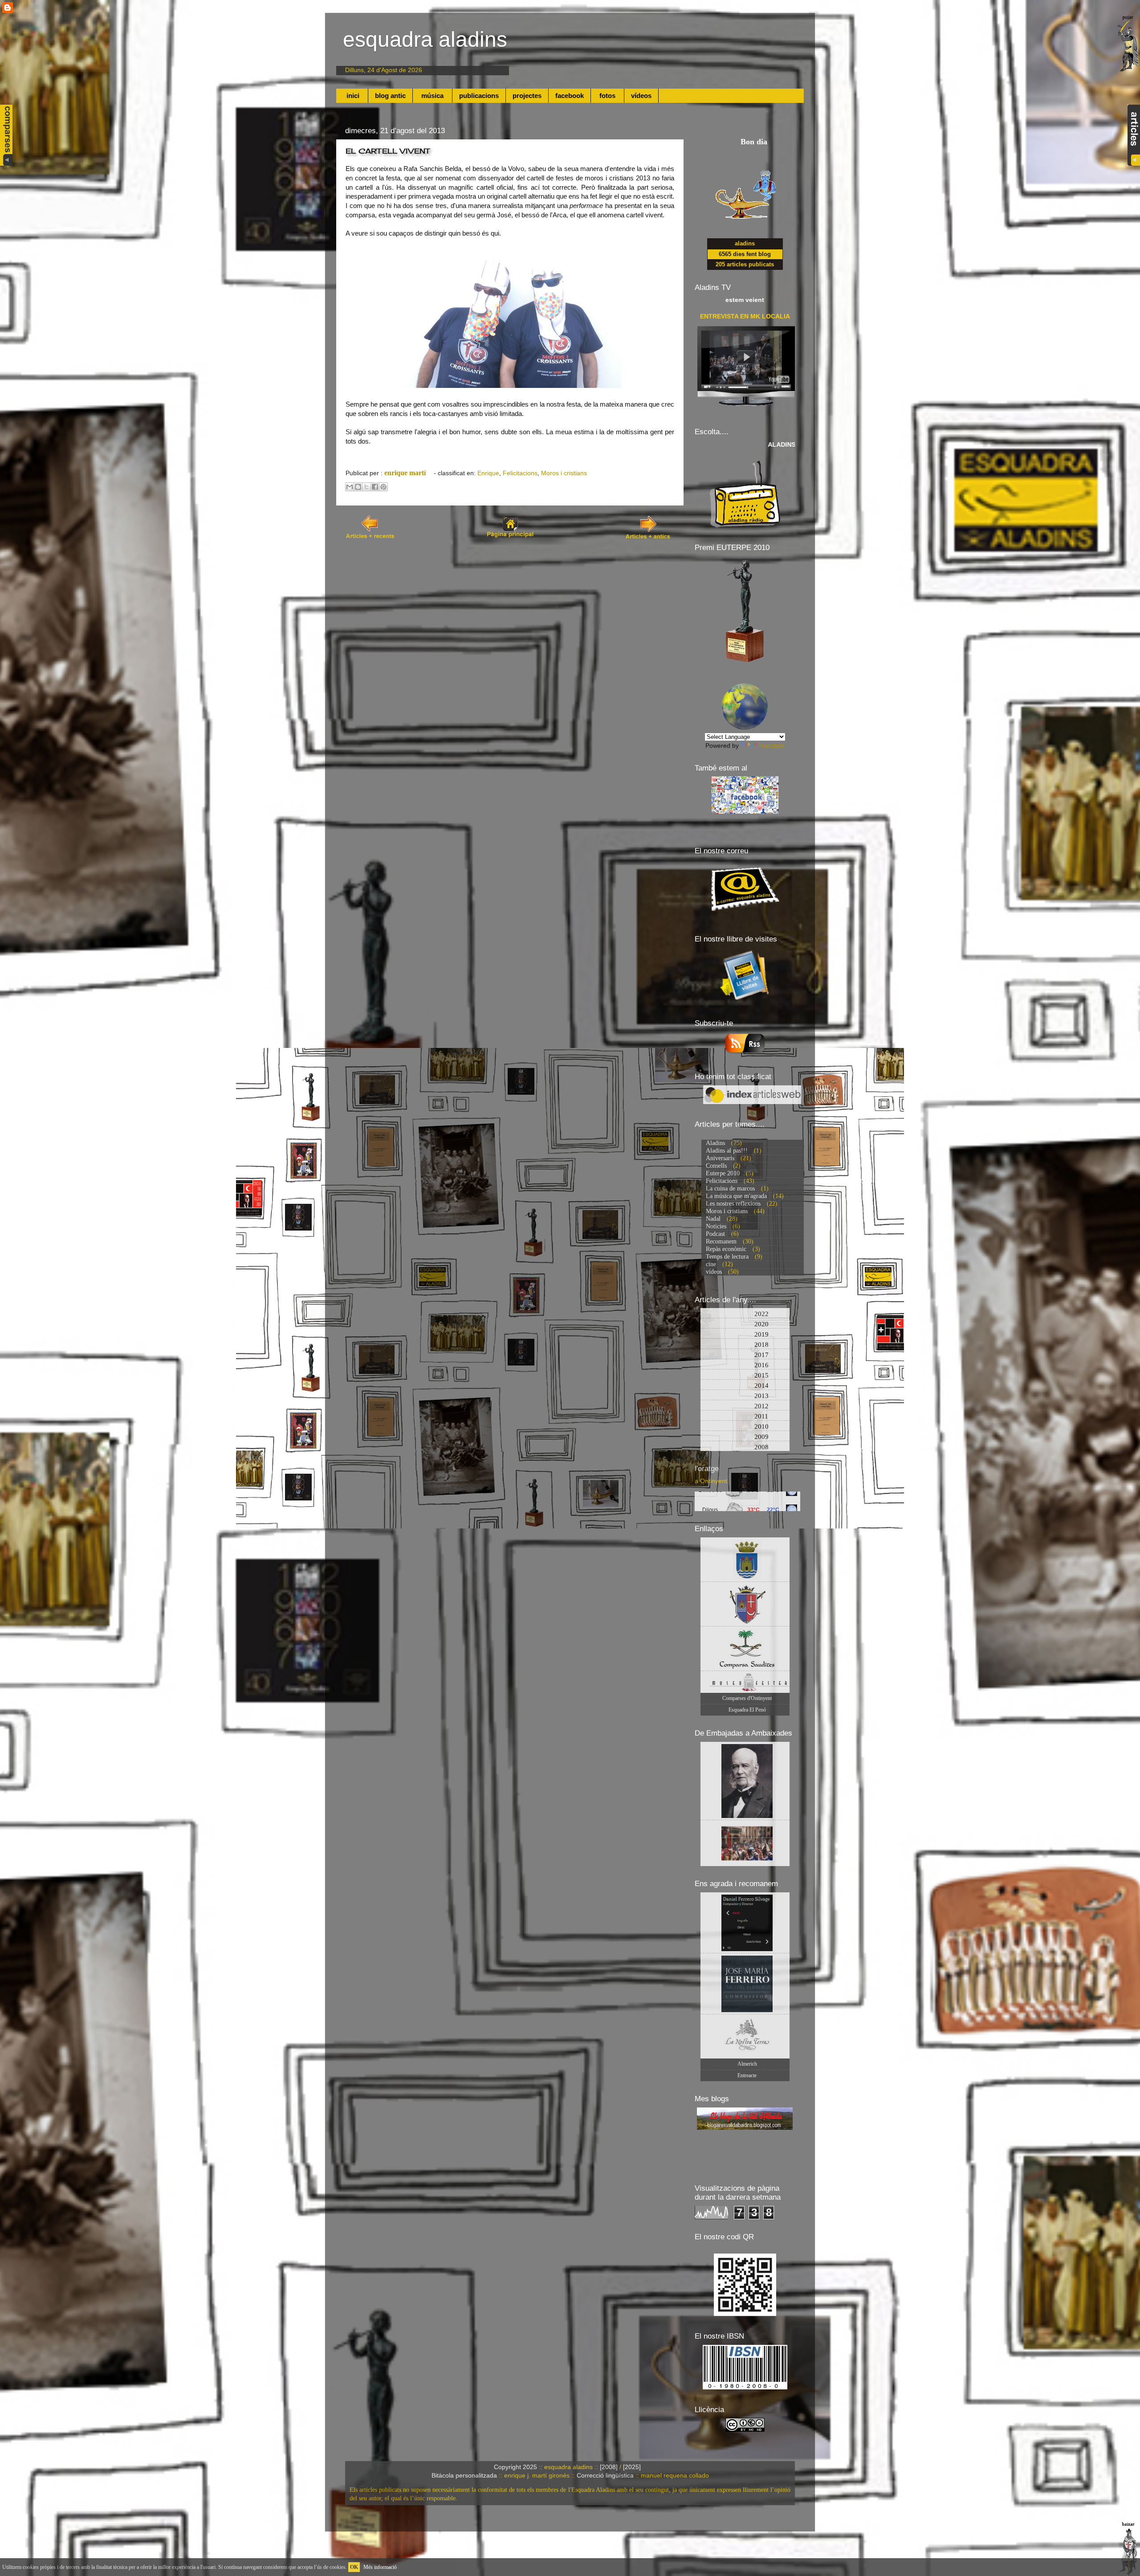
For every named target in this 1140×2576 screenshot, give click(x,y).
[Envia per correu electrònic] (350, 487)
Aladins (715, 1143)
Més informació (380, 2567)
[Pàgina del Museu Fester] (745, 1682)
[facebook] (745, 812)
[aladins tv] (746, 410)
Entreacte (747, 2075)
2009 (747, 1437)
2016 (747, 1365)
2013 (747, 1396)
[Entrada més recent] (371, 538)
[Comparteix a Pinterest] (383, 487)
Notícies (716, 1226)
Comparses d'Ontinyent (747, 1698)
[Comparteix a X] (366, 487)
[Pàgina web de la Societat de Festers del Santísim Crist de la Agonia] (745, 1604)
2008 (747, 1447)
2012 (747, 1406)
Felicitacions (520, 473)
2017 (747, 1355)
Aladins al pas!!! (727, 1151)
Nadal (713, 1219)
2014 (747, 1386)
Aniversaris (720, 1158)
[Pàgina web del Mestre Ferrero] (745, 1984)
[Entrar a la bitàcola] (8, 8)
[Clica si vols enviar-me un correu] (745, 917)
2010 (747, 1427)
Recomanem (721, 1241)
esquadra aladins (425, 39)
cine (711, 1264)
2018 (747, 1345)
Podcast (715, 1234)
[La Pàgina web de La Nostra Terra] (745, 2036)
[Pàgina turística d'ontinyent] (745, 1559)
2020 (747, 1324)
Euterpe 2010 (723, 1173)
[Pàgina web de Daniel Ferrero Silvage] (745, 1923)
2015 (747, 1375)
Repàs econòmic (726, 1249)
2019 (747, 1334)
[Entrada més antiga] (649, 538)
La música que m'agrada (736, 1196)
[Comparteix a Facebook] (375, 487)
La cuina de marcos (730, 1188)
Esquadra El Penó (747, 1710)
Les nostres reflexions (733, 1204)
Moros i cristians (564, 473)
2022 (747, 1314)
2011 (747, 1416)
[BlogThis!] (358, 487)
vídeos (714, 1272)
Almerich (747, 2064)
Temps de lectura (727, 1257)
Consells (716, 1166)
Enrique (488, 473)
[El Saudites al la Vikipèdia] (745, 1649)
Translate (772, 746)
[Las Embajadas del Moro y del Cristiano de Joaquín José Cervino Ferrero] (745, 1781)
